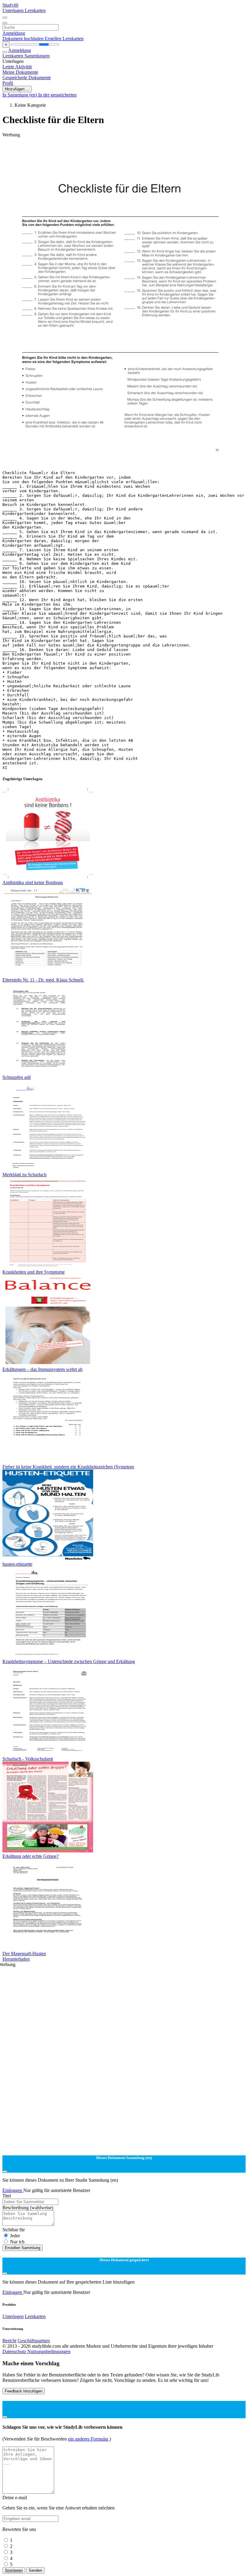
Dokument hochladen (24, 39)
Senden (35, 2570)
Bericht (9, 2341)
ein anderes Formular (89, 2439)
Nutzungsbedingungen (49, 2351)
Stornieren (14, 2570)
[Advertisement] (124, 151)
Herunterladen (16, 1959)
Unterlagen (14, 10)
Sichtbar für (14, 2230)
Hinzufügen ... (17, 89)
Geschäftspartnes (34, 2341)
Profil (8, 83)
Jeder (15, 2236)
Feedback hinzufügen (24, 2391)
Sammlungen (37, 56)
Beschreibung (28, 2208)
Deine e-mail (15, 2498)
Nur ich (17, 2242)
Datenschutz (15, 2351)
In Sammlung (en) (20, 95)
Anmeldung (14, 33)
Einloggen (13, 2190)
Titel (7, 2196)
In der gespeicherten (57, 95)
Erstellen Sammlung (23, 2248)
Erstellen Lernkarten (64, 39)
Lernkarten (35, 10)
